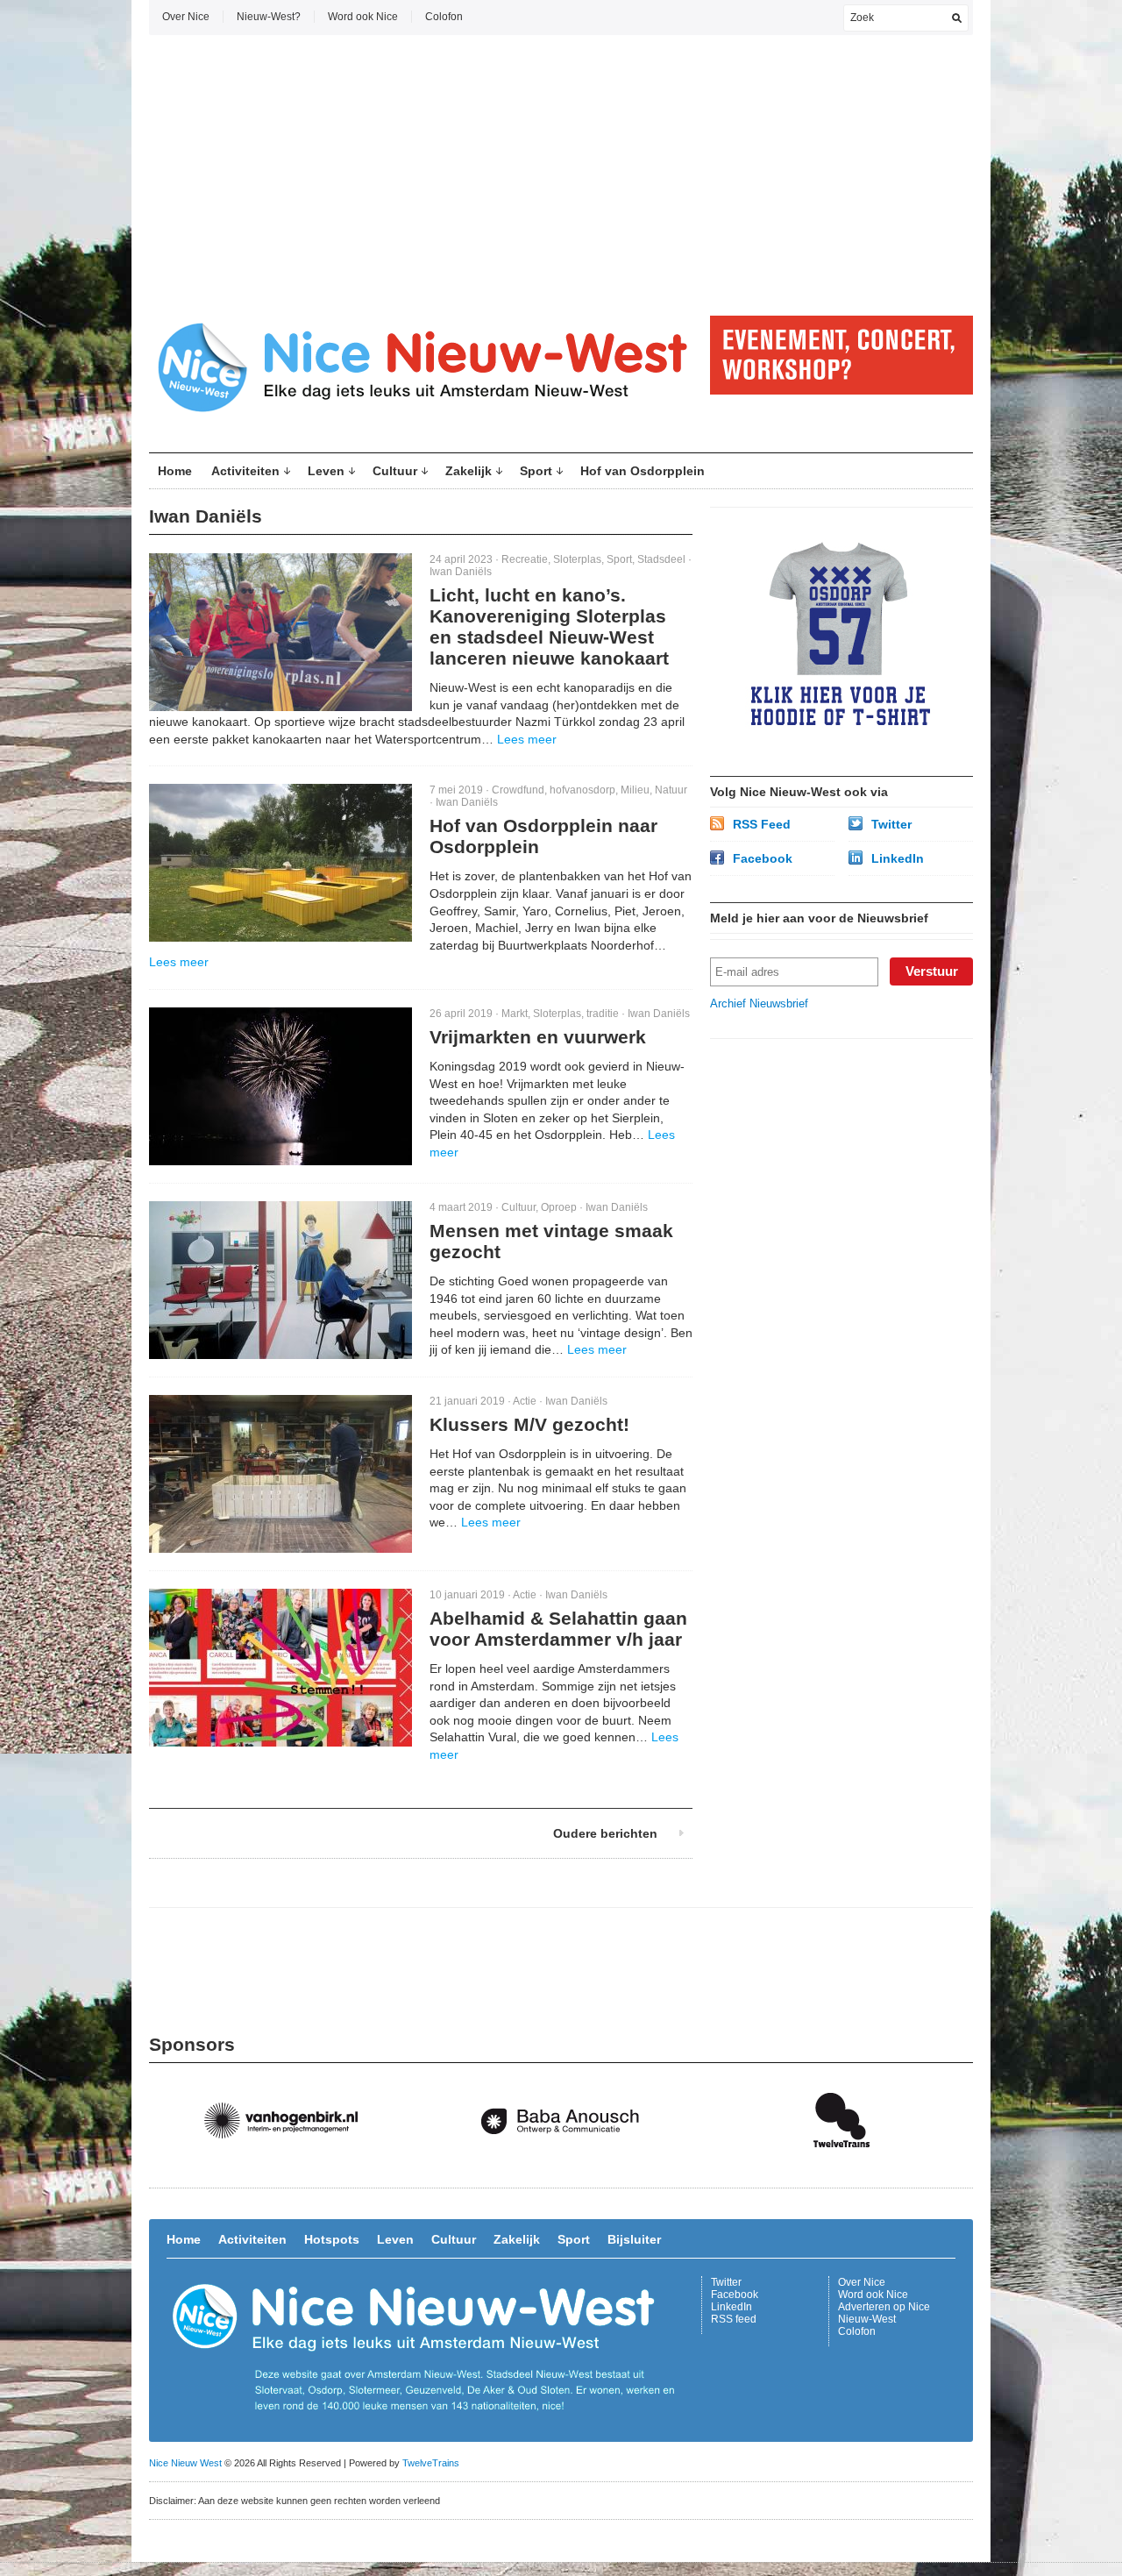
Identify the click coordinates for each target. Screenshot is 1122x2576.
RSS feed (734, 2319)
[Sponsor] (289, 2165)
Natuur (671, 790)
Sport (536, 471)
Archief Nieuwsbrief (759, 1003)
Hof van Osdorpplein (643, 471)
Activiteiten (245, 471)
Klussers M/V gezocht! (529, 1424)
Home (175, 471)
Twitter (891, 824)
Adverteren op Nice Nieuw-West (884, 2313)
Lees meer (527, 739)
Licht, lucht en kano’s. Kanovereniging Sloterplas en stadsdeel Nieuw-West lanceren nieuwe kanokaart (549, 626)
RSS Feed (762, 824)
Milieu (635, 790)
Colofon (444, 17)
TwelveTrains (431, 2463)
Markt (515, 1014)
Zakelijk (469, 471)
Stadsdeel (661, 559)
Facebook (763, 858)
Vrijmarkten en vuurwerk (538, 1037)
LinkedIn (898, 858)
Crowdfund (518, 790)
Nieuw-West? (269, 17)
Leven (326, 471)
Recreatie (525, 559)
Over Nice (186, 17)
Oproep (559, 1207)
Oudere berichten (605, 1833)
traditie (603, 1014)
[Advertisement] (561, 175)
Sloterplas (577, 559)
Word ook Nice (363, 17)
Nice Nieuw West (185, 2463)
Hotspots (332, 2239)
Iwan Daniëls (461, 572)
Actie (525, 1401)
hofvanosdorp (582, 790)
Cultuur (395, 471)
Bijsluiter (634, 2239)
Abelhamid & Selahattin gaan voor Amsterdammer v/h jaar (558, 1629)
